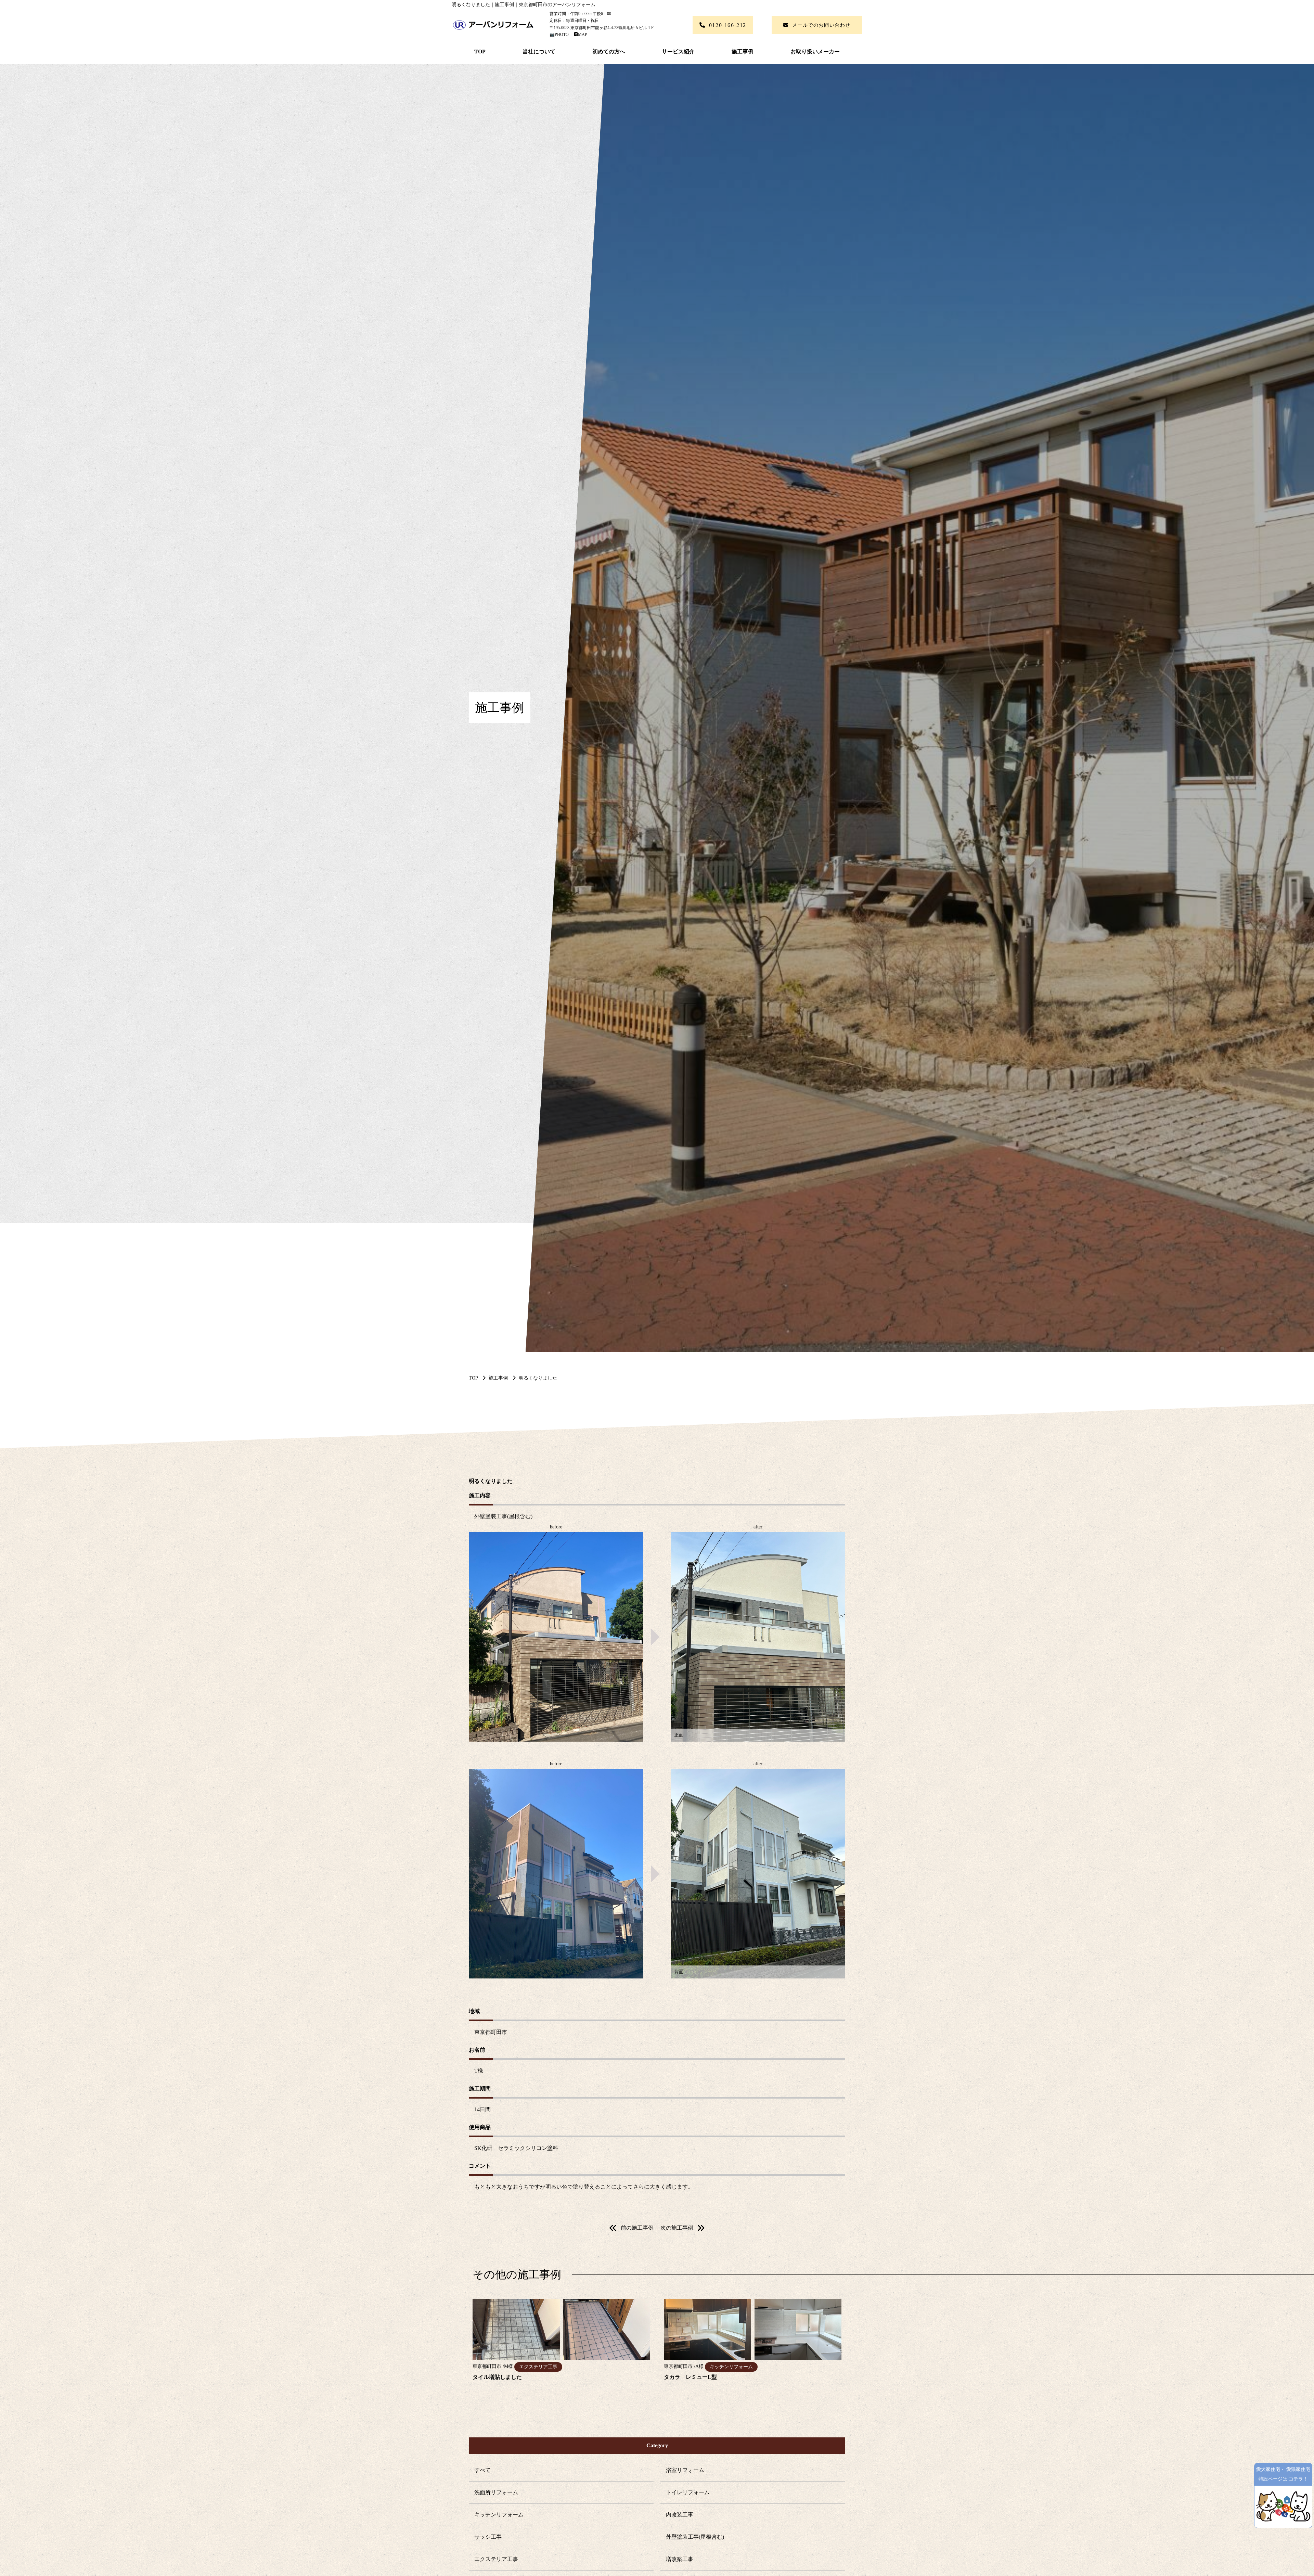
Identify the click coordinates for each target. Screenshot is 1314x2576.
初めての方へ (609, 52)
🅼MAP (578, 35)
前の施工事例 (637, 2228)
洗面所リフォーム (496, 2492)
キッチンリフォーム (499, 2515)
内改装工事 (680, 2515)
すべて (482, 2470)
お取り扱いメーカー (815, 52)
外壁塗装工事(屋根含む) (695, 2537)
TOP (480, 52)
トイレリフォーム (688, 2492)
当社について (539, 52)
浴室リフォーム (685, 2470)
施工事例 (743, 52)
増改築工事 (680, 2559)
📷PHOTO (560, 35)
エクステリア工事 (496, 2559)
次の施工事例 (677, 2228)
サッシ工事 (488, 2537)
